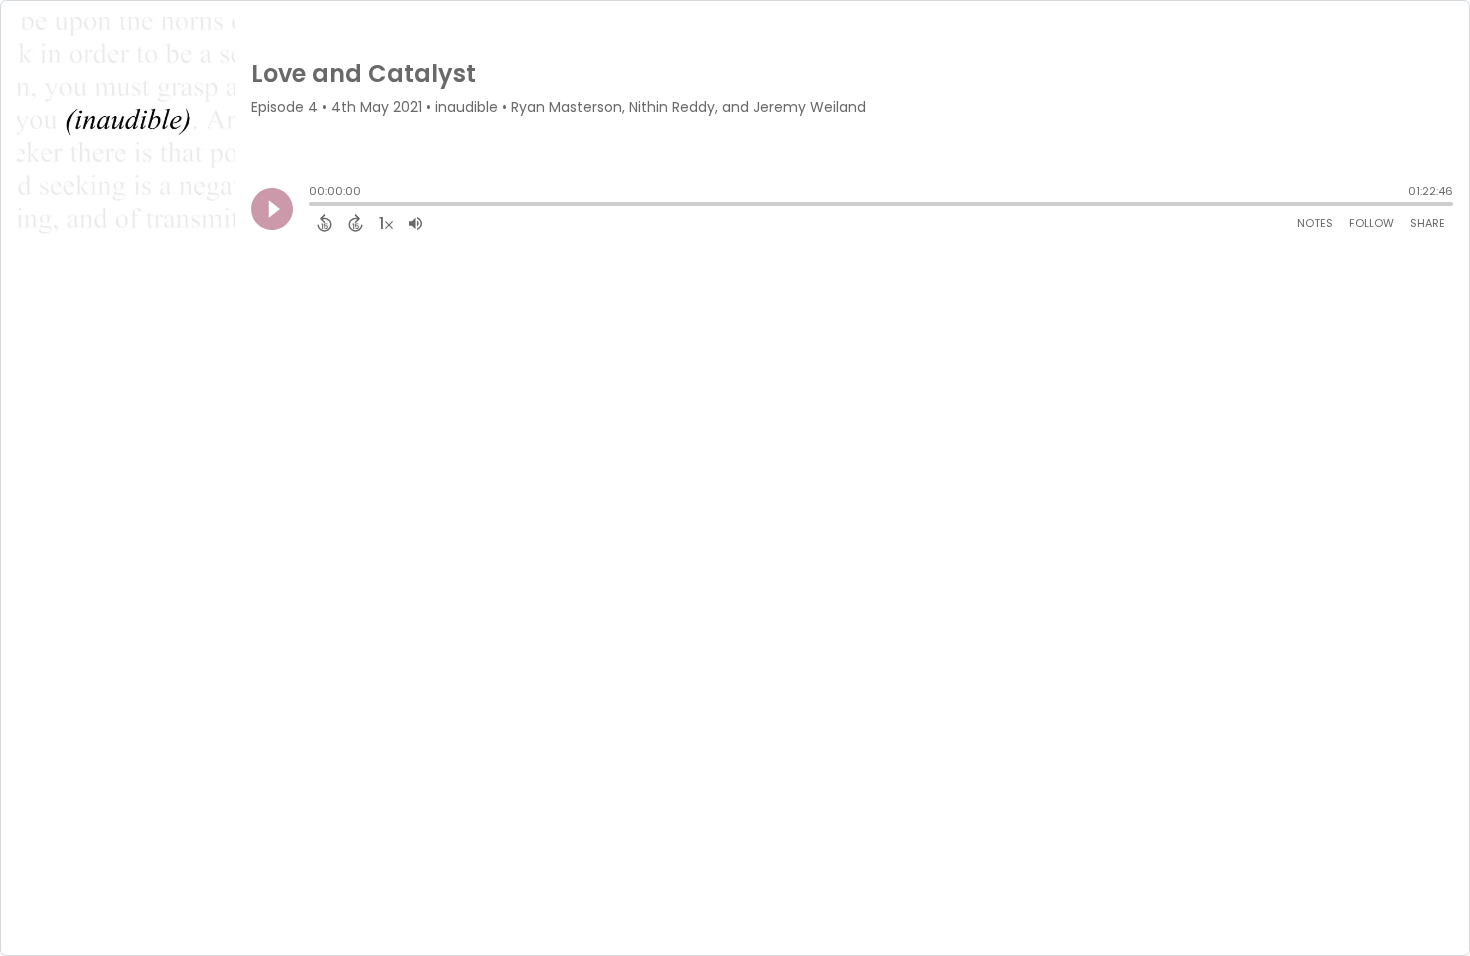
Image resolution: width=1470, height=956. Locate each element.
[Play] (272, 209)
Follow (1371, 223)
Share (1427, 223)
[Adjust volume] (415, 223)
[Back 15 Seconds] (324, 223)
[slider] (314, 206)
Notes (1315, 223)
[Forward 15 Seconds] (355, 223)
